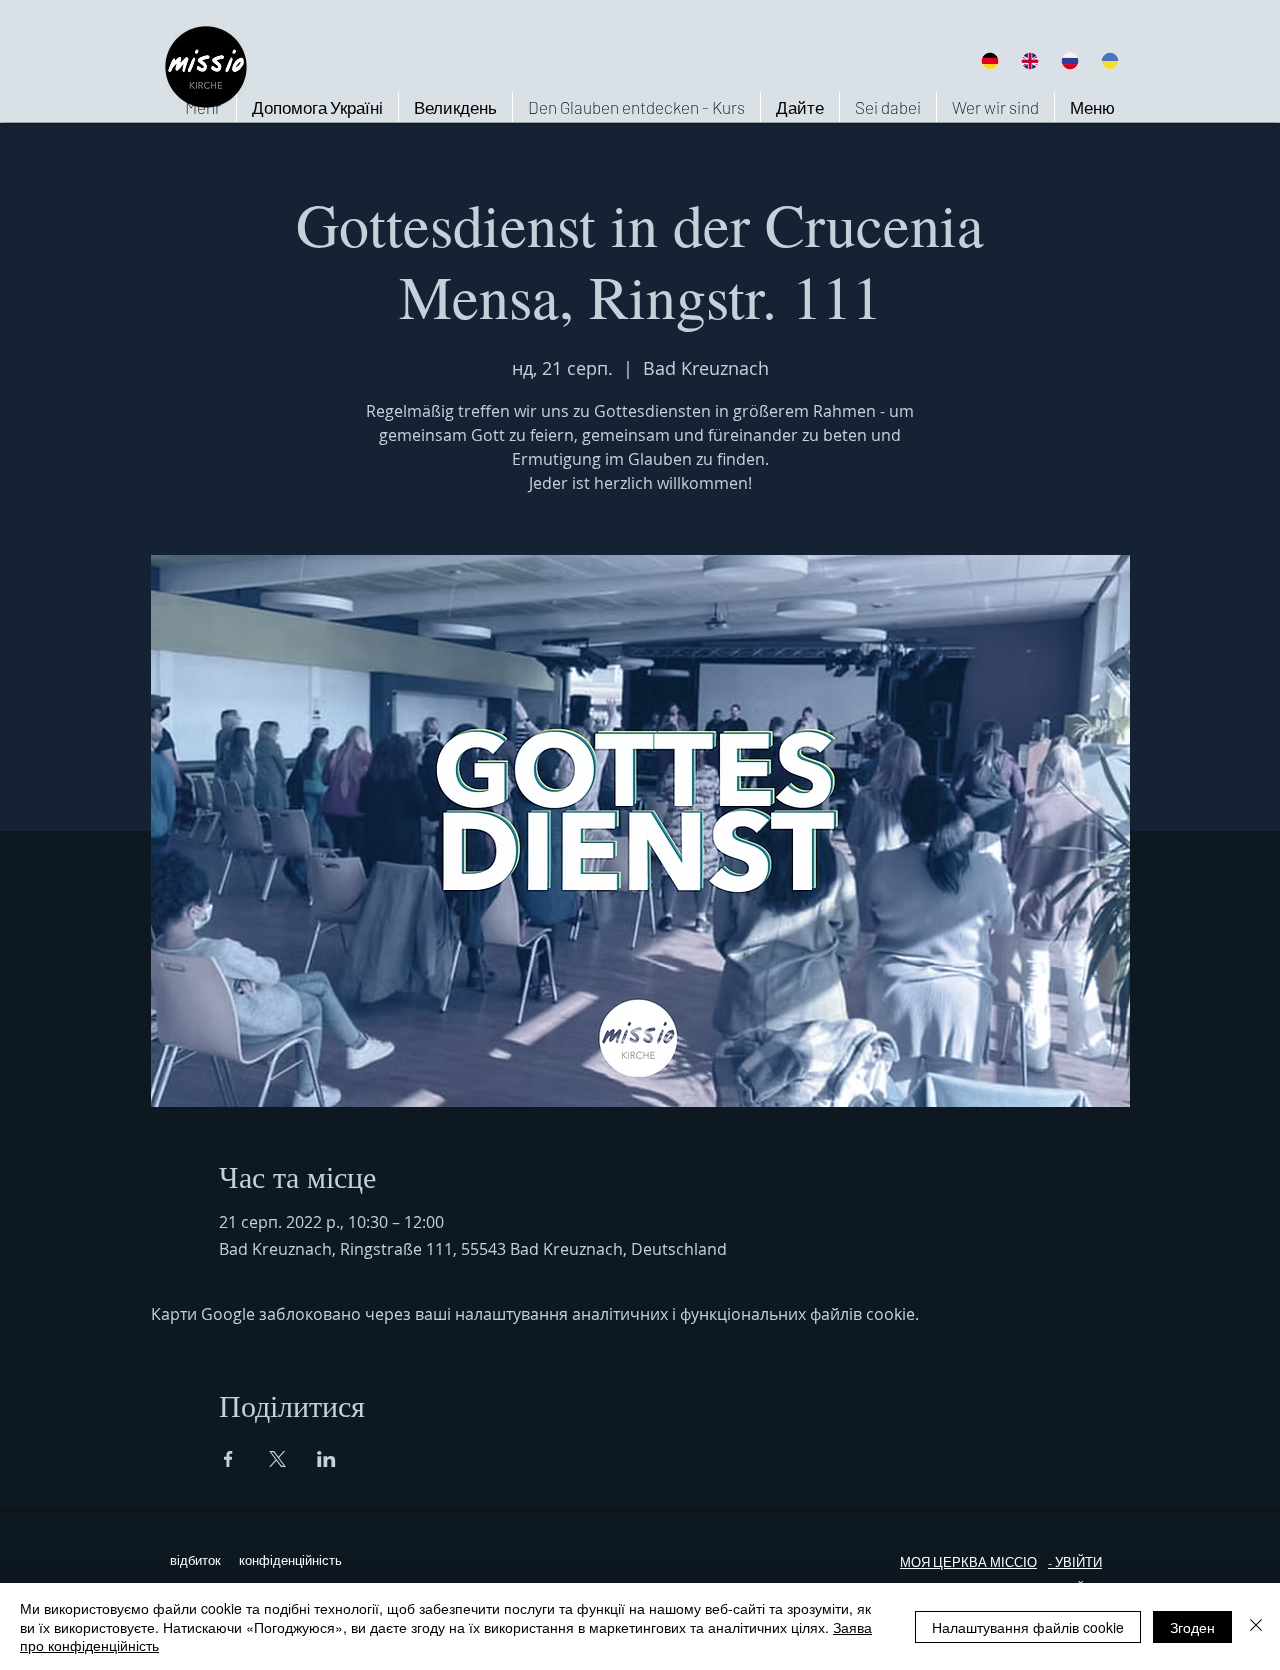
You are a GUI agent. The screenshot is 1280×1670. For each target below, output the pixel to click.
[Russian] (1070, 60)
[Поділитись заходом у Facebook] (228, 1459)
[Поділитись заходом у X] (277, 1459)
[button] (995, 107)
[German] (989, 60)
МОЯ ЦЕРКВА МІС (957, 1562)
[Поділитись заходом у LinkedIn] (326, 1459)
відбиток (195, 1560)
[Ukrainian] (1110, 60)
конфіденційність (290, 1560)
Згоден (1192, 1627)
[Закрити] (1256, 1626)
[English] (1029, 60)
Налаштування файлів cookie (1028, 1627)
